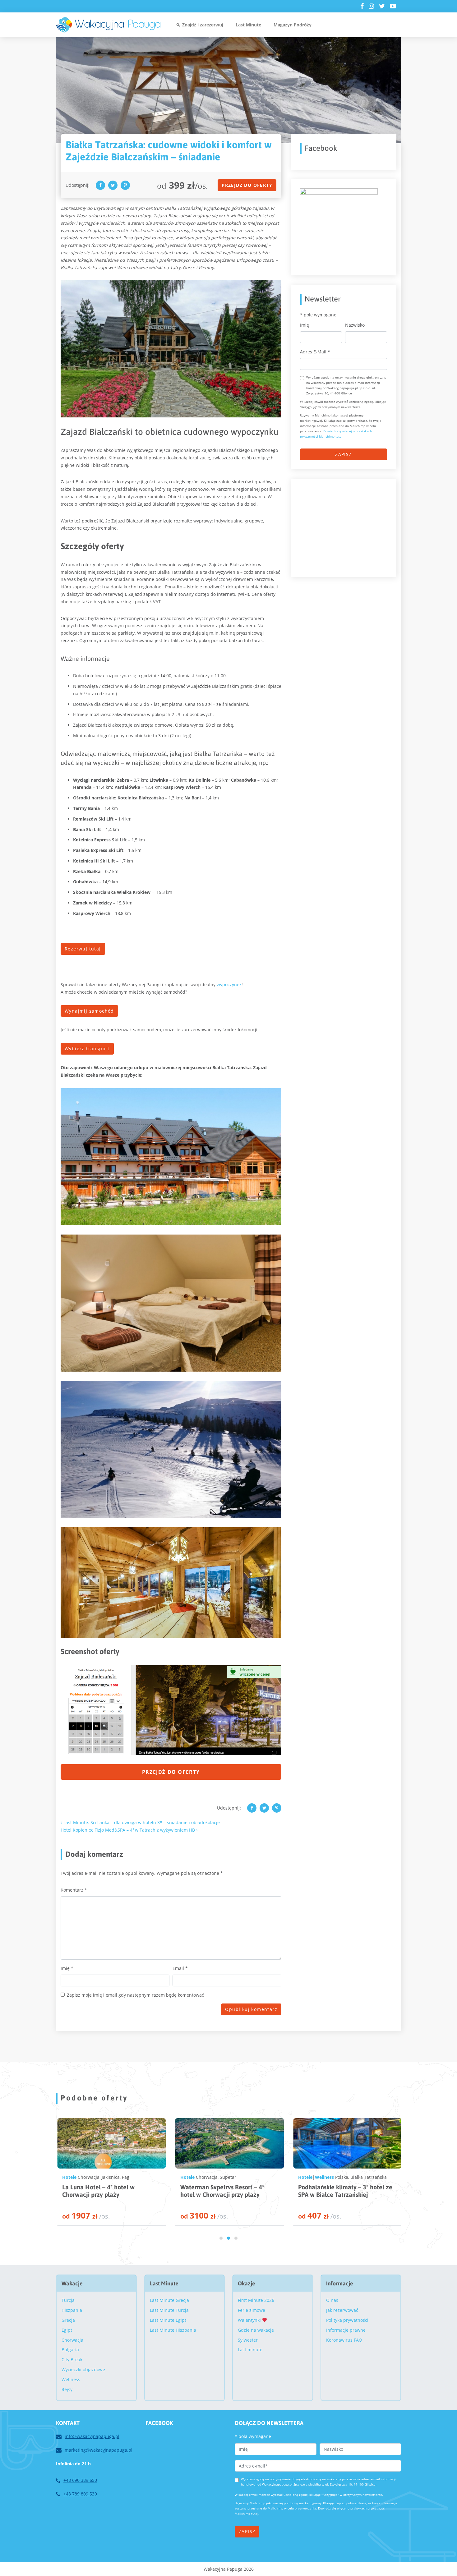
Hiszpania (72, 2310)
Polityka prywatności (347, 2320)
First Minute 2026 (256, 2300)
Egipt (67, 2330)
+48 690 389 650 (80, 2480)
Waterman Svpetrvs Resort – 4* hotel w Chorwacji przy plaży (102, 2191)
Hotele (67, 2177)
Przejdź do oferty (247, 185)
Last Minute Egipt (168, 2320)
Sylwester (248, 2340)
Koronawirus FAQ (344, 2340)
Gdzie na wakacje (256, 2330)
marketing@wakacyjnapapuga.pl (99, 2450)
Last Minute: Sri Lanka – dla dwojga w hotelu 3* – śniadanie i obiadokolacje (141, 1822)
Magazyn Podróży (293, 25)
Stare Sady (359, 2177)
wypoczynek (229, 984)
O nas (332, 2300)
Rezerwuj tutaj (83, 949)
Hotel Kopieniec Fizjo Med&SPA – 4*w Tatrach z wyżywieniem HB (128, 1830)
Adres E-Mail (315, 352)
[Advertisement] (347, 527)
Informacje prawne (346, 2330)
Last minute (250, 2350)
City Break (72, 2360)
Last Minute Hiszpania (173, 2330)
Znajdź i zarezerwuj (203, 25)
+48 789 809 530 (80, 2494)
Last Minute (248, 25)
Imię (67, 1968)
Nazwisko (355, 325)
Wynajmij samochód (89, 1011)
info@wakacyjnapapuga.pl (92, 2436)
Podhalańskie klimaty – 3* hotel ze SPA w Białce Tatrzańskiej (225, 2191)
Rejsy (67, 2389)
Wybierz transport (87, 1049)
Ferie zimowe (252, 2310)
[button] (221, 2238)
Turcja (68, 2300)
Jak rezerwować (342, 2310)
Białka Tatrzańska (249, 2177)
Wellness (204, 2177)
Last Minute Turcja (169, 2310)
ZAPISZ (343, 454)
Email (180, 1968)
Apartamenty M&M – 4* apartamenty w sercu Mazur (334, 2191)
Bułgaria (70, 2350)
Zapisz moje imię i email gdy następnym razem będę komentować (135, 1995)
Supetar (108, 2177)
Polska (222, 2177)
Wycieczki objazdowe (83, 2369)
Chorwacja (86, 2177)
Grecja (68, 2320)
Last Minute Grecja (169, 2300)
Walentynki (250, 2320)
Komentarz (74, 1890)
